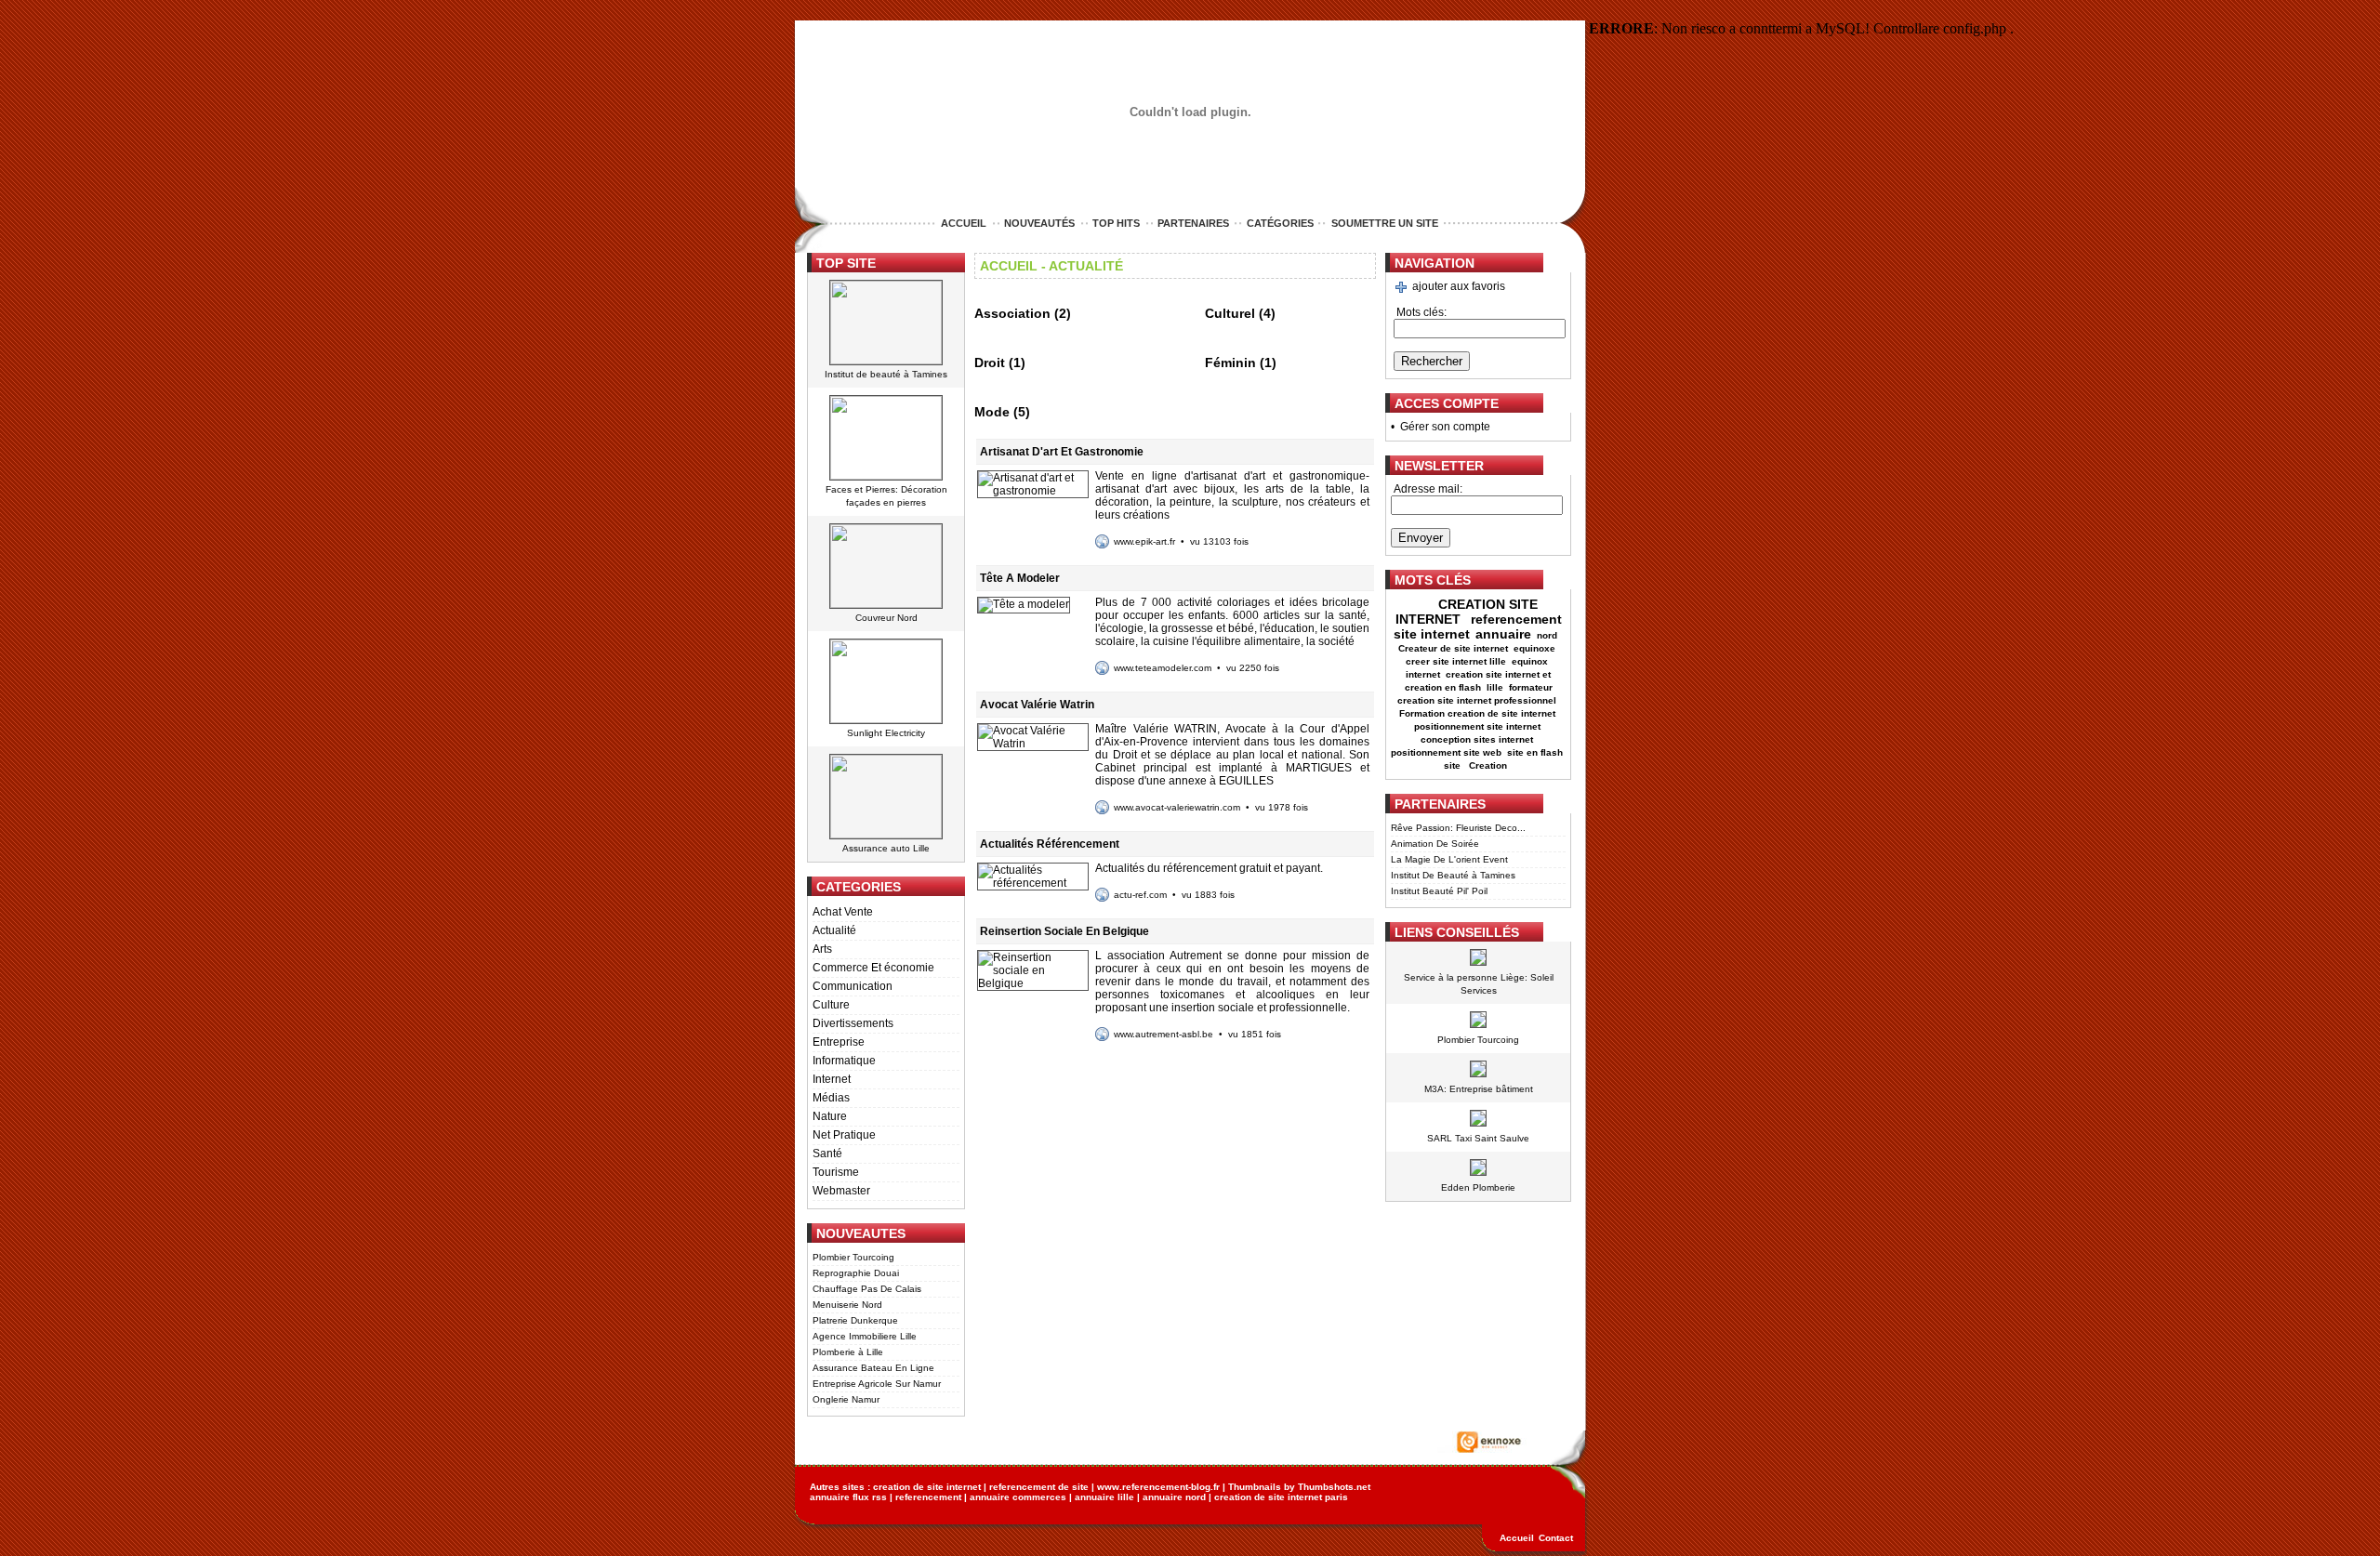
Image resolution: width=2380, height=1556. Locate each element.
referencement (928, 1497)
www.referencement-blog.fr (1158, 1487)
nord (1548, 635)
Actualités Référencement (1050, 844)
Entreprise (839, 1042)
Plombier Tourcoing (853, 1257)
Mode (992, 412)
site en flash (1535, 752)
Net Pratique (844, 1135)
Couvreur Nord (886, 618)
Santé (827, 1154)
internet (1423, 674)
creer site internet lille (1456, 661)
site (1454, 765)
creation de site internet (927, 1487)
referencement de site (1039, 1487)
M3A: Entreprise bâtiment (1479, 1089)
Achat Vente (843, 912)
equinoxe (1534, 648)
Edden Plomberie (1478, 1187)
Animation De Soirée (1435, 844)
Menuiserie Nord (847, 1305)
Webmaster (841, 1191)
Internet (832, 1079)
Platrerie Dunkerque (855, 1320)
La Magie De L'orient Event (1449, 859)
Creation (1489, 765)
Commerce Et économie (873, 968)
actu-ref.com (1140, 895)
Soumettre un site (1385, 223)
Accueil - (1013, 266)
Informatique (844, 1061)
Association (1012, 313)
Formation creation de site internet (1477, 713)
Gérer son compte (1445, 427)
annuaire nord (1174, 1497)
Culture (831, 1005)
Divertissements (853, 1023)
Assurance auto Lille (886, 848)
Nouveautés (1039, 223)
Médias (831, 1098)
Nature (830, 1116)
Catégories (1280, 223)
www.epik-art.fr (1144, 541)
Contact (1556, 1538)
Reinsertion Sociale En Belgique (1064, 931)
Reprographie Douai (856, 1273)
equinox (1530, 661)
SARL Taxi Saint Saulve (1478, 1138)
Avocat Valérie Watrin (1037, 705)
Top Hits (1116, 223)
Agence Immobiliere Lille (865, 1336)
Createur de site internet (1453, 648)
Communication (853, 986)
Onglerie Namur (846, 1399)
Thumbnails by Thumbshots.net (1299, 1487)
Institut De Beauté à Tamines (1453, 875)
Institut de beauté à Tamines (886, 374)
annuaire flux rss (848, 1497)
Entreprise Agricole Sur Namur (877, 1384)
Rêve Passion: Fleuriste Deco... (1458, 828)
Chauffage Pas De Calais (867, 1289)
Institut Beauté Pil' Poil (1439, 891)
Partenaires (1193, 223)
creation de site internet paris (1281, 1497)
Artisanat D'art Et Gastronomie (1062, 452)
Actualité (834, 930)
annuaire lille (1104, 1497)
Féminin (1230, 363)
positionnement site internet (1477, 726)
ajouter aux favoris (1459, 286)
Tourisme (836, 1172)
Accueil (964, 223)
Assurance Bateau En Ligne (873, 1368)
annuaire (1503, 634)
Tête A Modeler (1020, 578)
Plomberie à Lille (848, 1352)
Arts (822, 949)
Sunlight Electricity (886, 733)
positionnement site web (1446, 752)
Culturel (1230, 313)
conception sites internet (1477, 739)
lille (1495, 687)
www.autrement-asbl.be (1164, 1034)
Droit (990, 363)
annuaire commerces (1018, 1497)
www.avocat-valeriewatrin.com (1177, 807)
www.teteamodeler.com (1163, 668)
